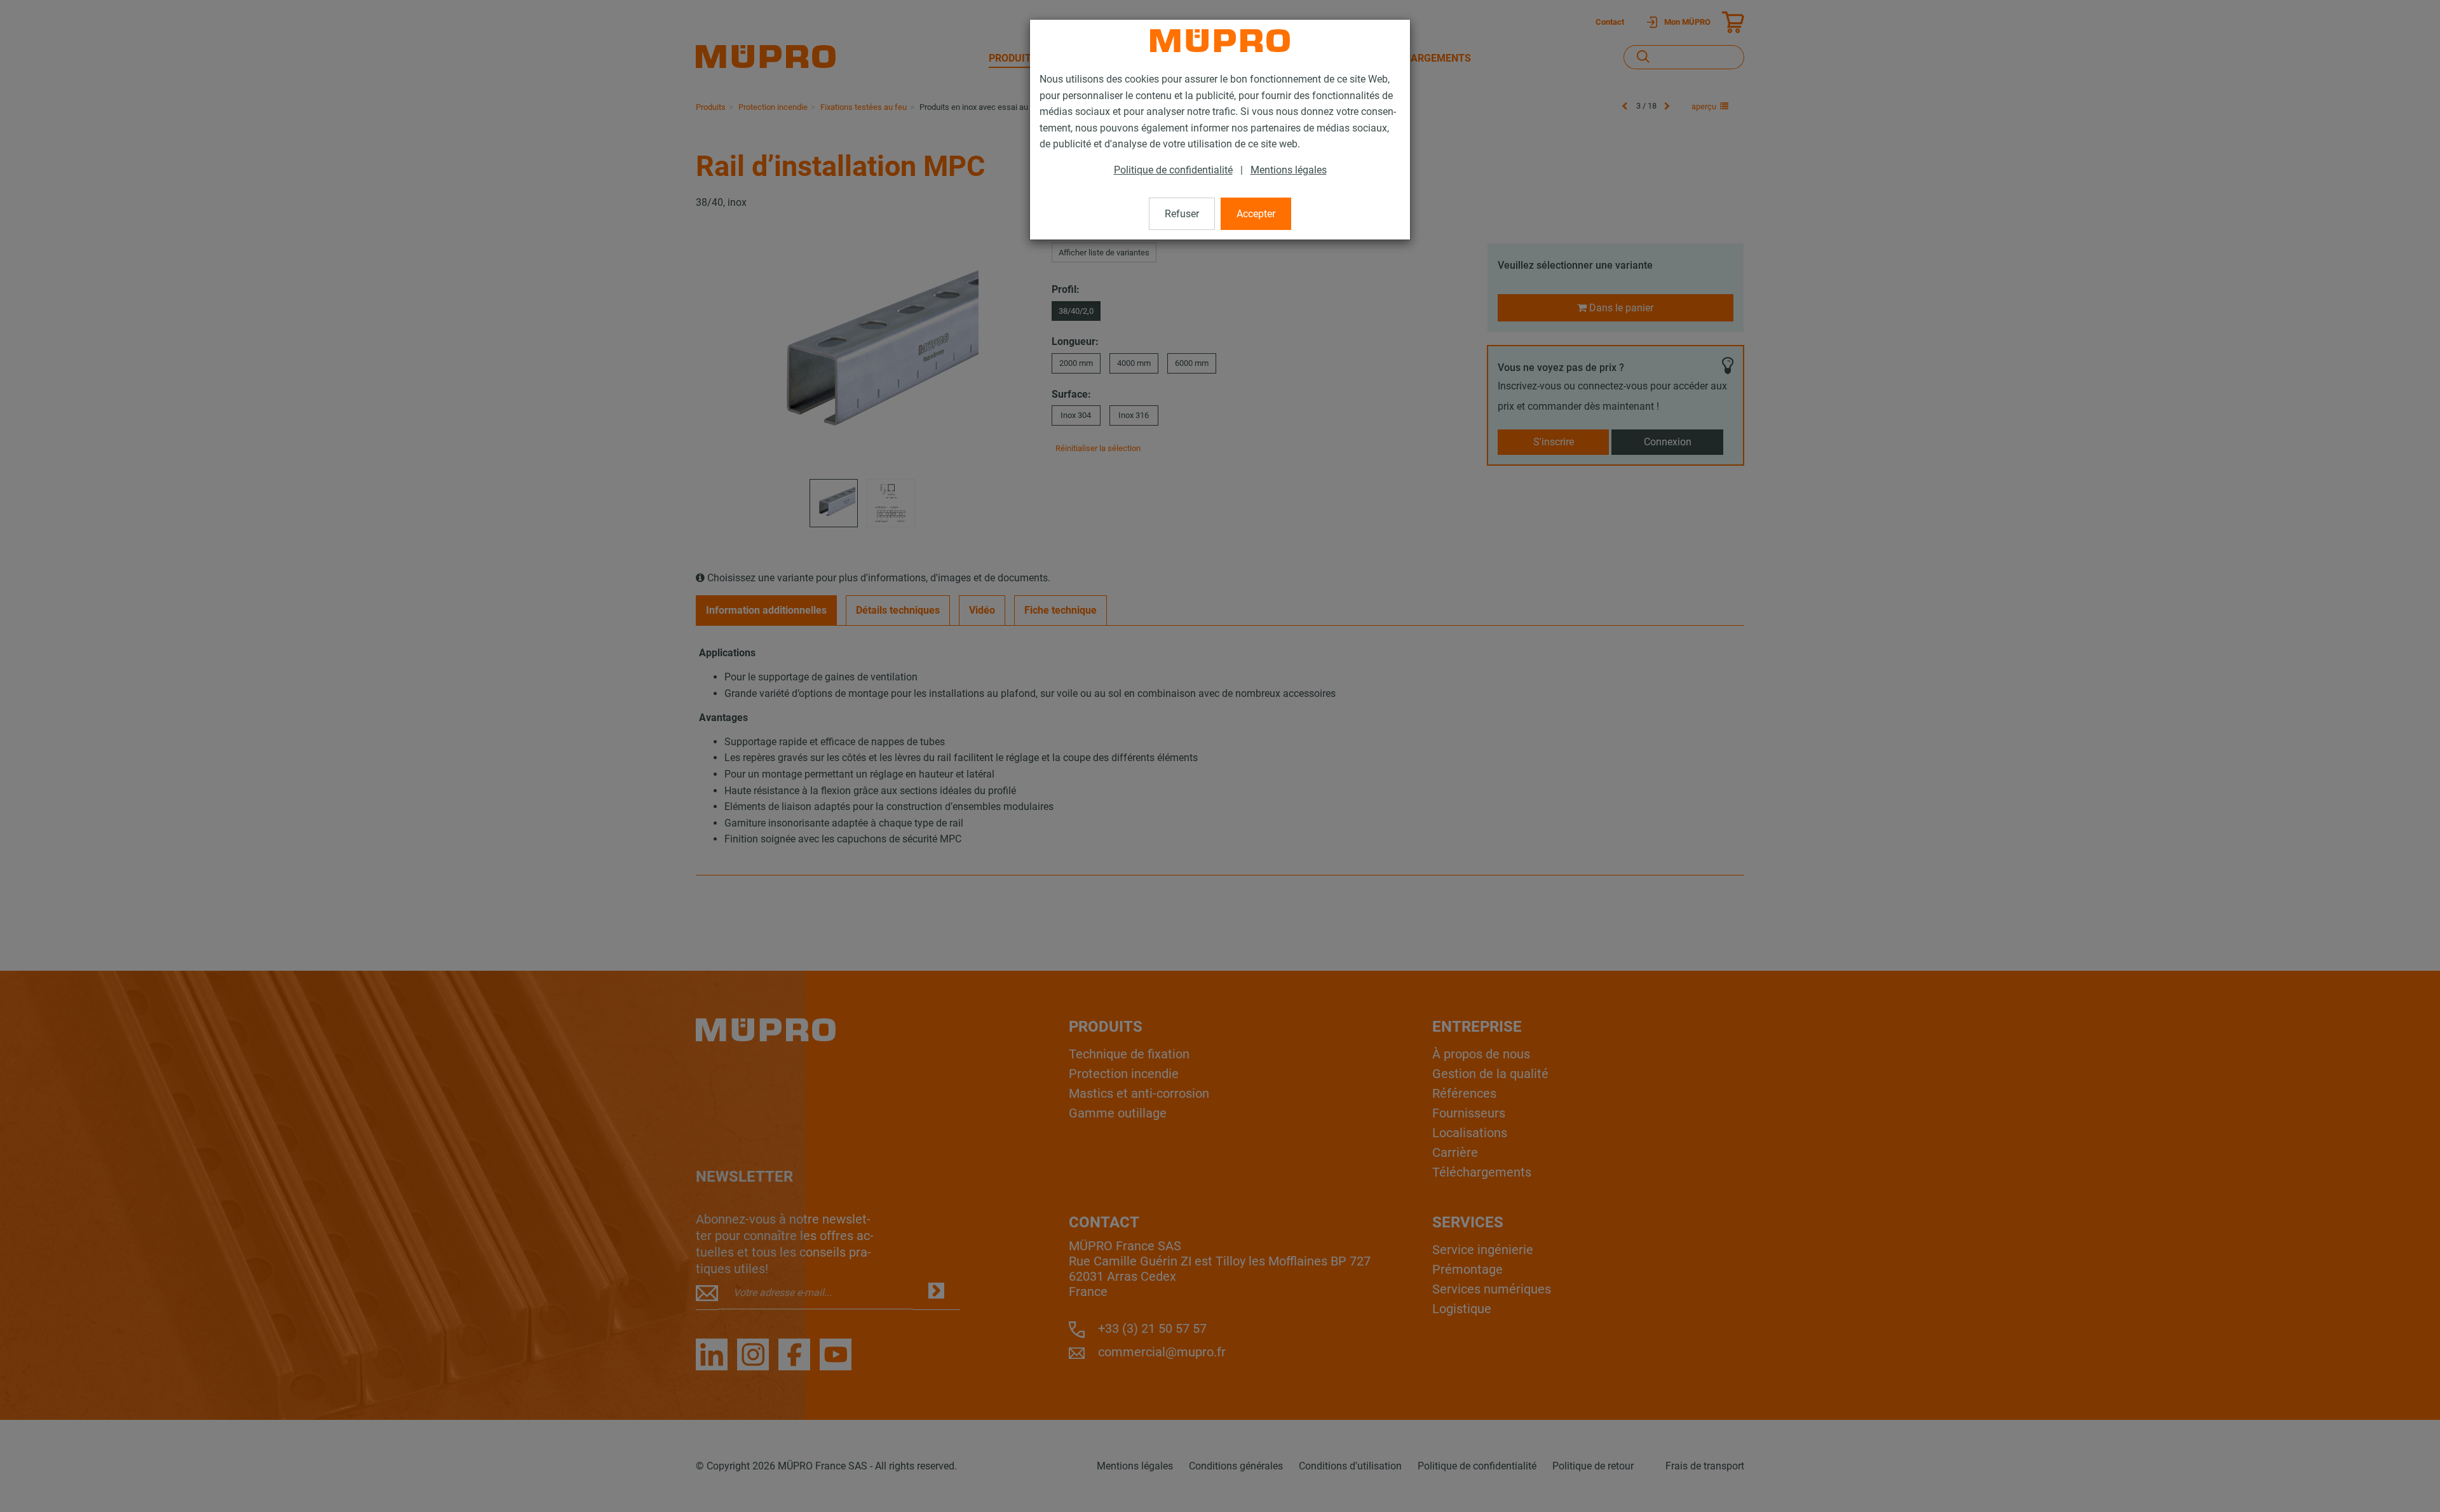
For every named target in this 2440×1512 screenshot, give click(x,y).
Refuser (1182, 214)
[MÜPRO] (1220, 41)
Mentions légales (1289, 170)
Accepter (1256, 214)
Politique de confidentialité (1173, 170)
